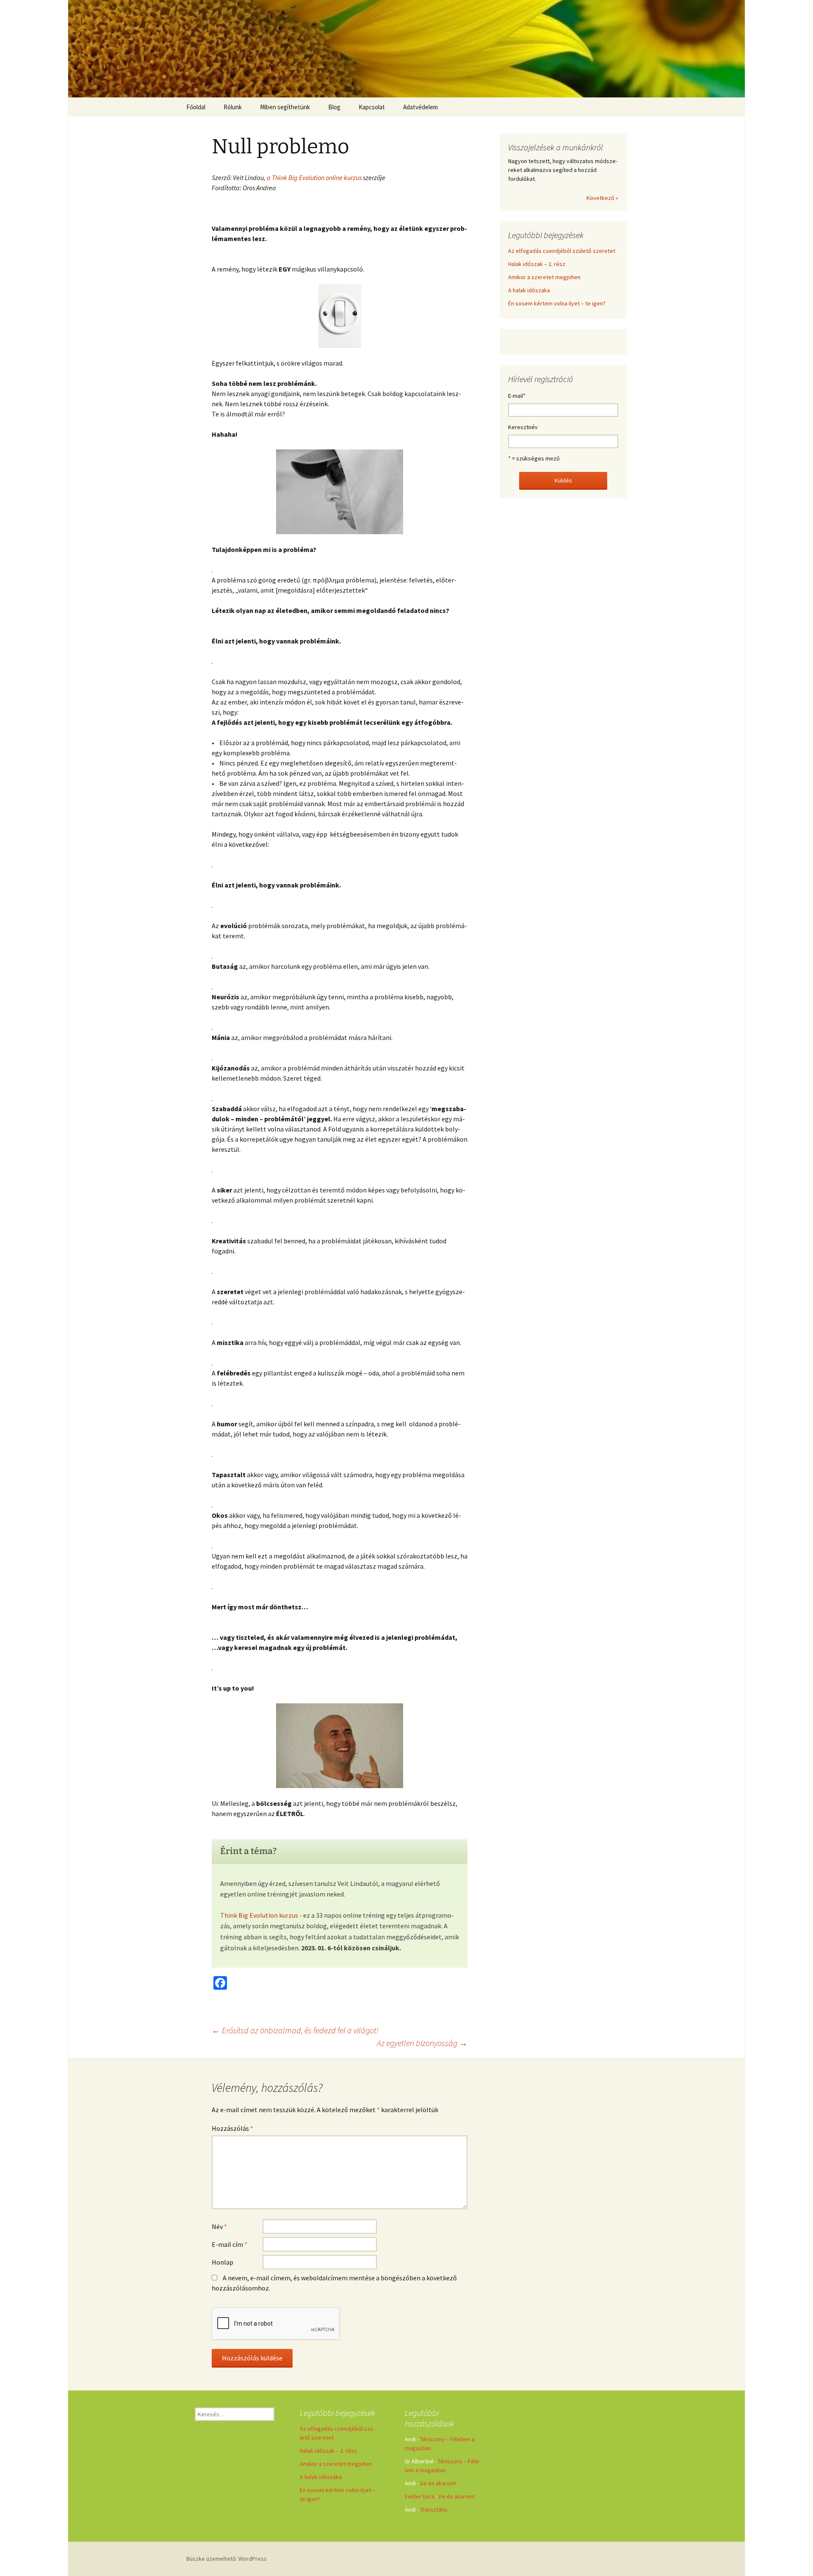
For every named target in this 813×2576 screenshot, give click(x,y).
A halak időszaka (529, 290)
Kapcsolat (372, 107)
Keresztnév (523, 427)
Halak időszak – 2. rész (537, 264)
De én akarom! (438, 2483)
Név (219, 2227)
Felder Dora (420, 2496)
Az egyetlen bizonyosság (422, 2043)
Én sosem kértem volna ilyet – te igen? (557, 303)
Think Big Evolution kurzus (259, 1915)
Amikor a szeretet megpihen (544, 277)
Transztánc (434, 2509)
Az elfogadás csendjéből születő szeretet (562, 251)
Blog (334, 107)
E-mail (517, 396)
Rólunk (233, 107)
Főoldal (196, 107)
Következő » (602, 198)
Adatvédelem (420, 107)
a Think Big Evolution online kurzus (315, 177)
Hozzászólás (232, 2128)
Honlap (223, 2262)
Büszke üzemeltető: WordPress (227, 2559)
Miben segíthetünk (285, 107)
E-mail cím (230, 2244)
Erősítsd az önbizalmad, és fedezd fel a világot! (295, 2030)
